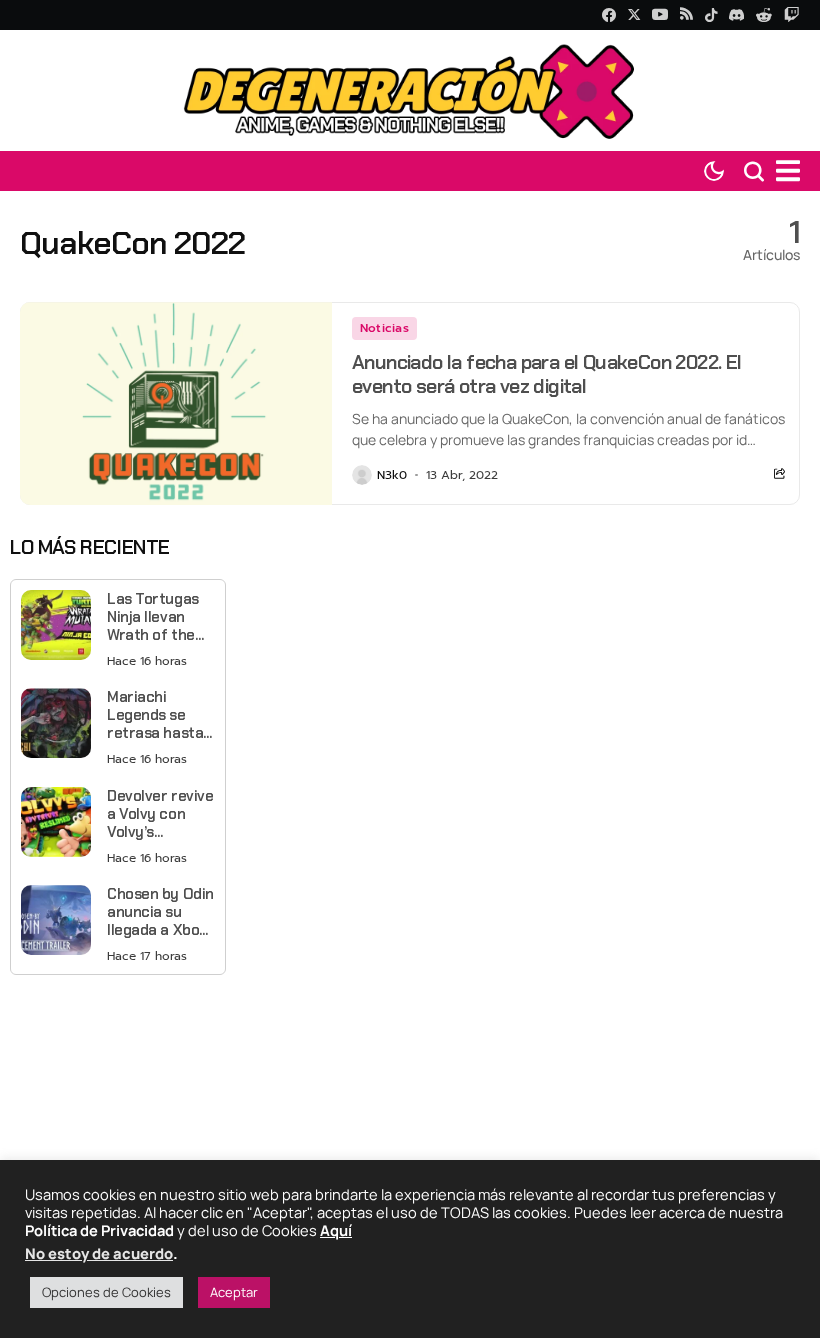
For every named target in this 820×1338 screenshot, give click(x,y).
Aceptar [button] (234, 1292)
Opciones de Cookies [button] (106, 1292)
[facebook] (609, 15)
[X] (634, 14)
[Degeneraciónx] (410, 90)
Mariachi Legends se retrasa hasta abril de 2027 (155, 715)
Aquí (336, 1230)
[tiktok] (711, 15)
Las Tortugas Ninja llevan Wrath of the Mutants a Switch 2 (153, 617)
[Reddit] (764, 15)
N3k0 (392, 475)
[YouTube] (660, 14)
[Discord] (736, 15)
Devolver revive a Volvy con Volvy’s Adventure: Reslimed (160, 814)
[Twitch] (791, 14)
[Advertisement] (118, 1105)
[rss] (686, 15)
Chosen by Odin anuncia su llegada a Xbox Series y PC (160, 912)
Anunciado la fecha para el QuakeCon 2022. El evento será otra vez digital (547, 374)
